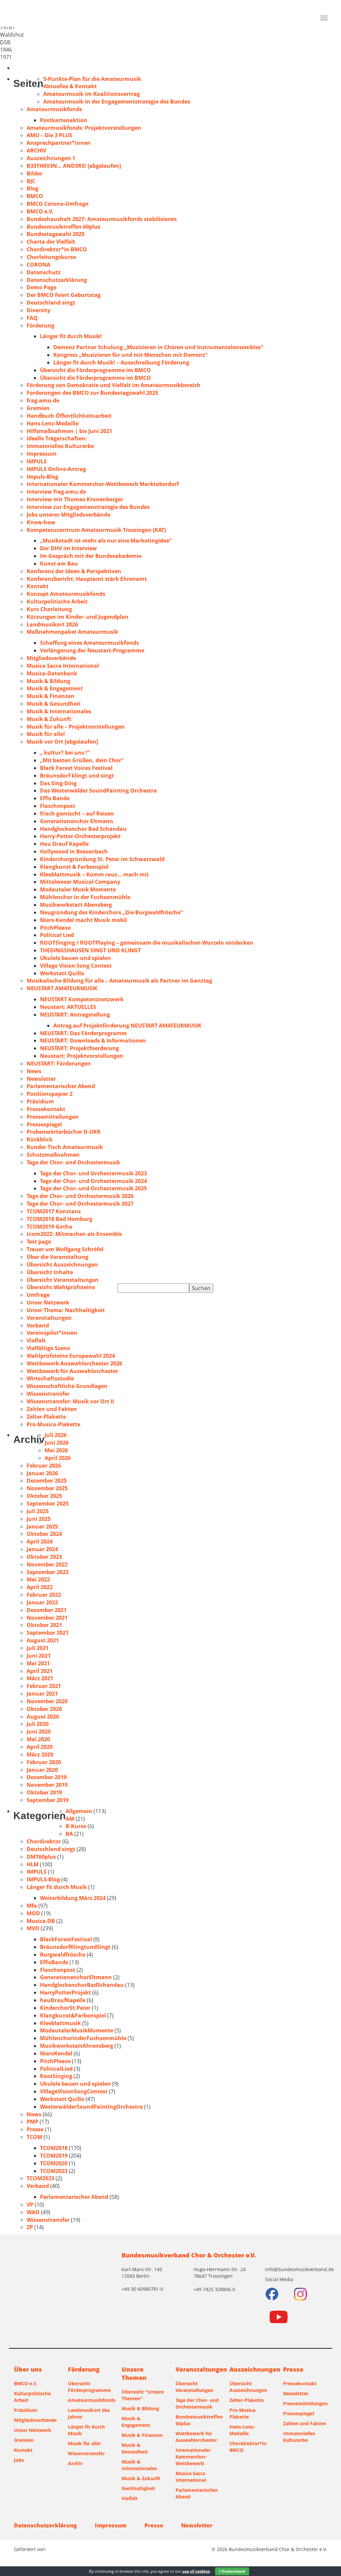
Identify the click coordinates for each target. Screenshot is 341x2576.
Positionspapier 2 (50, 1094)
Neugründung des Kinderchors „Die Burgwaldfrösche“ (111, 912)
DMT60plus (41, 1857)
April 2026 (58, 1458)
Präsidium (40, 1101)
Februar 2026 (44, 1466)
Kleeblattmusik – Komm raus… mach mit (94, 874)
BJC (31, 181)
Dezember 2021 (47, 1610)
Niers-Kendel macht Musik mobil (83, 920)
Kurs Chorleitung (49, 609)
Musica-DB (41, 1921)
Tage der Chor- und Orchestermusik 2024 (93, 1181)
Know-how (41, 522)
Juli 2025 (38, 1511)
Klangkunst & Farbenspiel (74, 867)
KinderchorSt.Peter (65, 2008)
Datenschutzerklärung (57, 280)
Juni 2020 (39, 1732)
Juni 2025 (39, 1519)
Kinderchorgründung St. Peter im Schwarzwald (102, 859)
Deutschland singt (51, 303)
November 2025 (47, 1488)
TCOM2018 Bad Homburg (59, 1219)
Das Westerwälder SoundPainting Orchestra (98, 791)
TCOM (34, 2137)
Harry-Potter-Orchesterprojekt (80, 836)
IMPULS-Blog (43, 1879)
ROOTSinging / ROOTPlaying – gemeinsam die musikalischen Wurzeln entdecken (147, 943)
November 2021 (47, 1618)
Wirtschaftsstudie (50, 1378)
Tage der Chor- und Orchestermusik (73, 1162)
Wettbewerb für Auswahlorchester (72, 1371)
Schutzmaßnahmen (53, 1155)
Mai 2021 (38, 1663)
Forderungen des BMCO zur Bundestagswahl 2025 (92, 393)
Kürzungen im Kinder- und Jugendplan (78, 617)
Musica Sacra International (63, 666)
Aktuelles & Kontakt (70, 86)
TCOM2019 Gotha (49, 1227)
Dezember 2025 (47, 1481)
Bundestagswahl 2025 (56, 234)
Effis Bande (55, 798)
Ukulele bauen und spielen (75, 958)
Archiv (75, 2463)
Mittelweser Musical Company (80, 882)
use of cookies (196, 2571)
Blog (32, 188)
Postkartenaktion (64, 120)
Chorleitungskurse (51, 257)
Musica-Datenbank (52, 673)
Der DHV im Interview (68, 548)
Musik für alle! (46, 734)
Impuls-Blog (42, 477)
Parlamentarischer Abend (61, 1086)
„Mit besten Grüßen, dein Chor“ (82, 760)
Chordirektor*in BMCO (57, 249)
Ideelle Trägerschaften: (57, 438)
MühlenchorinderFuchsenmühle (83, 2038)
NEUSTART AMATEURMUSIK (62, 988)
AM (70, 1819)
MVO (33, 1928)
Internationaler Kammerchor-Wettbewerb (193, 2457)
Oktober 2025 (44, 1496)
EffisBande (54, 1962)
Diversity (38, 310)
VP (30, 2205)
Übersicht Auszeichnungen (62, 1265)
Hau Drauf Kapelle (64, 844)
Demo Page (41, 287)
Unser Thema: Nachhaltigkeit (66, 1310)
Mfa (32, 1906)
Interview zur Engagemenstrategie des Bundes (88, 507)
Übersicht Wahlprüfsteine (61, 1287)
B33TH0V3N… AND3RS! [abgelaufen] (74, 166)
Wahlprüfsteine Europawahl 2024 (71, 1356)
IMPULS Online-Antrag (56, 469)
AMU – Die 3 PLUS (49, 135)
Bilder (34, 173)
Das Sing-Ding (58, 783)
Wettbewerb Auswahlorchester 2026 (74, 1363)
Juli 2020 (38, 1724)
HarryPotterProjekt (65, 1992)
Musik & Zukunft (49, 719)
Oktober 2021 (44, 1625)
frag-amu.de (43, 400)
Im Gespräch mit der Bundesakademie (91, 556)
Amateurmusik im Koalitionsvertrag (92, 94)
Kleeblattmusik (60, 2023)
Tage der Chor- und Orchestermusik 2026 (80, 1196)
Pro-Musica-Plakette (53, 1424)
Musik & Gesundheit (54, 704)
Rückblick (40, 1139)
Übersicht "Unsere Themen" (143, 2395)
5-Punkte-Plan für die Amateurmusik (92, 79)
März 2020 (40, 1755)
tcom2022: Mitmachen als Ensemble (74, 1234)
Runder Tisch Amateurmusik (65, 1147)
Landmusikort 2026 (52, 624)
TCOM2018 (54, 2148)
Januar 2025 (42, 1526)
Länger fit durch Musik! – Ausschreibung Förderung (121, 362)
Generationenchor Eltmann (77, 821)
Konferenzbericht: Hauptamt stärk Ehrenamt (87, 579)
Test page (39, 1242)
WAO (33, 2212)
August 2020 (43, 1717)
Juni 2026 (57, 1443)
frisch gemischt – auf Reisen (77, 814)
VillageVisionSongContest (74, 2091)
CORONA (38, 265)
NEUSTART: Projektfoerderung (79, 1048)
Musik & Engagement (55, 688)
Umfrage (38, 1295)
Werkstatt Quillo (62, 973)
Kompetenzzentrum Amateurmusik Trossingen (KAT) (96, 530)
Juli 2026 (56, 1435)
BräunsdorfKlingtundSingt (75, 1947)
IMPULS (37, 461)
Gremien (38, 408)
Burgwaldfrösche (63, 1955)
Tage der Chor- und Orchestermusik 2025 (93, 1188)
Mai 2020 (38, 1739)
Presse (35, 2129)
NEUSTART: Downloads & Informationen (93, 1041)
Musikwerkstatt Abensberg (76, 905)
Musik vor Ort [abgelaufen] (62, 742)
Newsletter (41, 1079)
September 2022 (48, 1572)
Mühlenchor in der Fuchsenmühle (85, 897)
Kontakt (38, 586)
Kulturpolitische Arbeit (57, 601)
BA (69, 1834)
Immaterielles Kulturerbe (60, 446)
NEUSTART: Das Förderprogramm (83, 1033)
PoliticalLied (56, 2069)
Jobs (19, 2460)
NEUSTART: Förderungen (59, 1063)
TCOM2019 (54, 2156)
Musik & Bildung (48, 681)
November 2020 (47, 1701)
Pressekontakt (46, 1109)
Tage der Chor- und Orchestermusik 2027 (80, 1204)
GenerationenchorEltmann (76, 1977)
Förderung (40, 326)
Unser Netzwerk (48, 1302)
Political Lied (57, 935)
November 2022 (47, 1564)
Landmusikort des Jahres (89, 2413)
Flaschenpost (58, 806)
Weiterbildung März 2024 (73, 1898)
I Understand (232, 2571)
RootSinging (56, 2076)
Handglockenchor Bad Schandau (83, 829)
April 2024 (40, 1541)
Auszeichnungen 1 (51, 158)
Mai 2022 (38, 1579)
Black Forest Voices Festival (76, 768)
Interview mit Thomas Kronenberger (75, 499)
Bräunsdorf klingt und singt (77, 776)
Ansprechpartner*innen (59, 143)
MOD (33, 1913)
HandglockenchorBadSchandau (82, 1985)
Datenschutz (44, 272)
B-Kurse (76, 1826)
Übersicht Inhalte (50, 1272)
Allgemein (79, 1811)
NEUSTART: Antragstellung (75, 1015)
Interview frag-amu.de (56, 492)
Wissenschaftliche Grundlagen (67, 1386)
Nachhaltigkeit (138, 2488)
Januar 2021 (42, 1694)
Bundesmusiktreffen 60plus (63, 227)
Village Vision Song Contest (76, 966)
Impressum (42, 454)
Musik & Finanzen (50, 696)
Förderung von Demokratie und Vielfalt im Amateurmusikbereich (114, 385)
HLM (33, 1864)
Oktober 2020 (44, 1709)
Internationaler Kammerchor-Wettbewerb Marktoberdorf (103, 484)
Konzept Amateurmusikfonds (66, 594)
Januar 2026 (42, 1473)
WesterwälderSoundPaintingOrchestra (91, 2107)
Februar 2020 (44, 1762)
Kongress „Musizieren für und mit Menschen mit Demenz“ (130, 355)
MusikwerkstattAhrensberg (77, 2046)
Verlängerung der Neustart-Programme (92, 650)
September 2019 (48, 1800)
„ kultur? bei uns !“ (65, 753)
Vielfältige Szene (48, 1348)
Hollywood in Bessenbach (74, 851)
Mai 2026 (56, 1450)
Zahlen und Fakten (52, 1409)
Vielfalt (36, 1340)
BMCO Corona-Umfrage (57, 204)
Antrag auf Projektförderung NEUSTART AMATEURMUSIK (127, 1026)
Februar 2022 (44, 1595)
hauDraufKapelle (63, 2000)
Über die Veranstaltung (57, 1257)
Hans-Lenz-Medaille (53, 423)
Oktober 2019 (44, 1792)
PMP (32, 2122)
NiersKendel (56, 2053)
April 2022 (40, 1587)
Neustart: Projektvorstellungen (82, 1056)
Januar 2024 (42, 1549)
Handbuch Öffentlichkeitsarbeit (69, 416)
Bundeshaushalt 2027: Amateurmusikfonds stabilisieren (102, 219)
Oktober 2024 (44, 1534)
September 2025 (48, 1504)
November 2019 (47, 1785)
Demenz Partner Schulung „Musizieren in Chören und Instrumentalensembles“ (158, 347)
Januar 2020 (42, 1770)
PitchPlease (55, 928)
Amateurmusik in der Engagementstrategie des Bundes (117, 102)
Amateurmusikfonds (54, 109)
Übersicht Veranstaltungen (63, 1280)
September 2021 (48, 1633)
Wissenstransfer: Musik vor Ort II (70, 1401)
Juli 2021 (38, 1648)
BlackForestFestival (66, 1939)
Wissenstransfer (48, 1394)
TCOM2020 (54, 2163)
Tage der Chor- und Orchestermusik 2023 (93, 1173)
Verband (38, 1325)
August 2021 (43, 1640)
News (34, 1071)
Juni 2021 (39, 1656)
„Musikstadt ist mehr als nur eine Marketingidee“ (106, 541)
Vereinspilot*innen (52, 1333)
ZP (30, 2227)
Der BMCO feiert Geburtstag (64, 295)
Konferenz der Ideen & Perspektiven (74, 571)
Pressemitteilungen (53, 1117)
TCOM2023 (54, 2171)
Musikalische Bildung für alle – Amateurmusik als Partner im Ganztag (119, 981)
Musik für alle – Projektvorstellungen (76, 727)
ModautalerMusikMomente (77, 2030)
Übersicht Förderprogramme (89, 2387)
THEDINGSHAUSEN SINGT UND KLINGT (90, 950)
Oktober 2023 (44, 1557)
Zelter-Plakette (46, 1417)
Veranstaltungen (49, 1318)
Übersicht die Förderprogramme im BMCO (95, 370)
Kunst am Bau (59, 564)
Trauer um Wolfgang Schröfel (65, 1249)
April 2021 (40, 1671)
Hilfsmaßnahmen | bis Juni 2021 (69, 431)
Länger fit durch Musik (57, 1887)
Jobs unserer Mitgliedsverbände (68, 515)
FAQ (32, 318)
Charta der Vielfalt (51, 242)
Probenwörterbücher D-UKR (64, 1132)
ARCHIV (36, 150)
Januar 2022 (42, 1602)
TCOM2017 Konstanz (54, 1211)
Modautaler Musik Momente (78, 889)
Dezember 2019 (47, 1777)
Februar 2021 (44, 1686)
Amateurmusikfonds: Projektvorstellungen (84, 128)
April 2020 (40, 1747)
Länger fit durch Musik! (71, 336)
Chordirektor (44, 1841)
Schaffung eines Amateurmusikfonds (89, 643)
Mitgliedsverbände (51, 658)
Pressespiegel (44, 1124)
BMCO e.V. (40, 211)
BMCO (35, 196)
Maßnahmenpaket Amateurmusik (72, 632)
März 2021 (40, 1678)
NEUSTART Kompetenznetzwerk (82, 999)
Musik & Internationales (59, 711)
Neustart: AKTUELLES (68, 1007)
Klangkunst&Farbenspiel (73, 2015)
